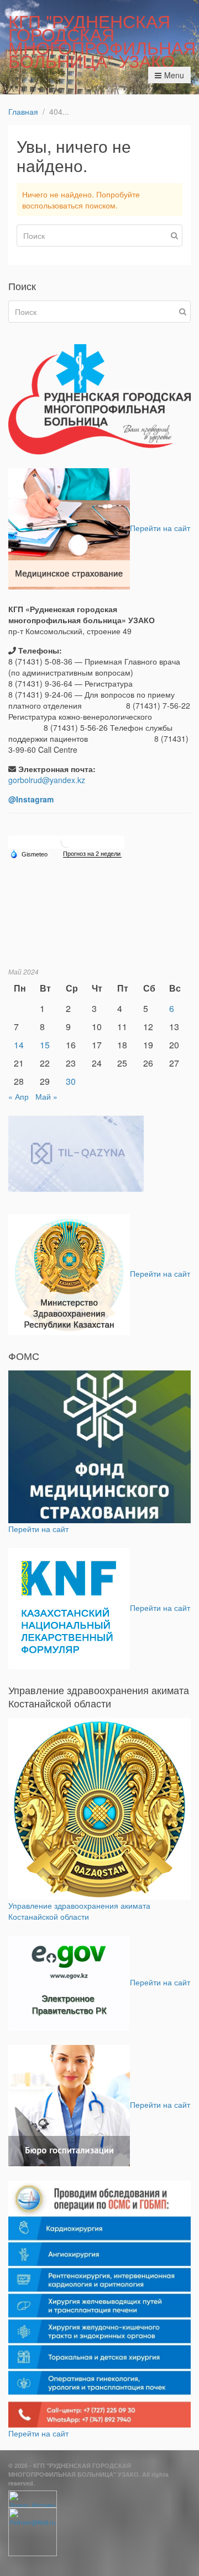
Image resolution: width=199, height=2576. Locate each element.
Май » (46, 1096)
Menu (174, 75)
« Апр (19, 1096)
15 (45, 1045)
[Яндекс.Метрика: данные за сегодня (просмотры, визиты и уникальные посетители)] (33, 2499)
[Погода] (29, 854)
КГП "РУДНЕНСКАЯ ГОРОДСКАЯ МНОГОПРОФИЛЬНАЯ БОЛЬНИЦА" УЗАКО (102, 40)
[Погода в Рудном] (66, 841)
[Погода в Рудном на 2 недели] (92, 854)
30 (71, 1081)
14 (19, 1045)
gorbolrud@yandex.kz (47, 780)
